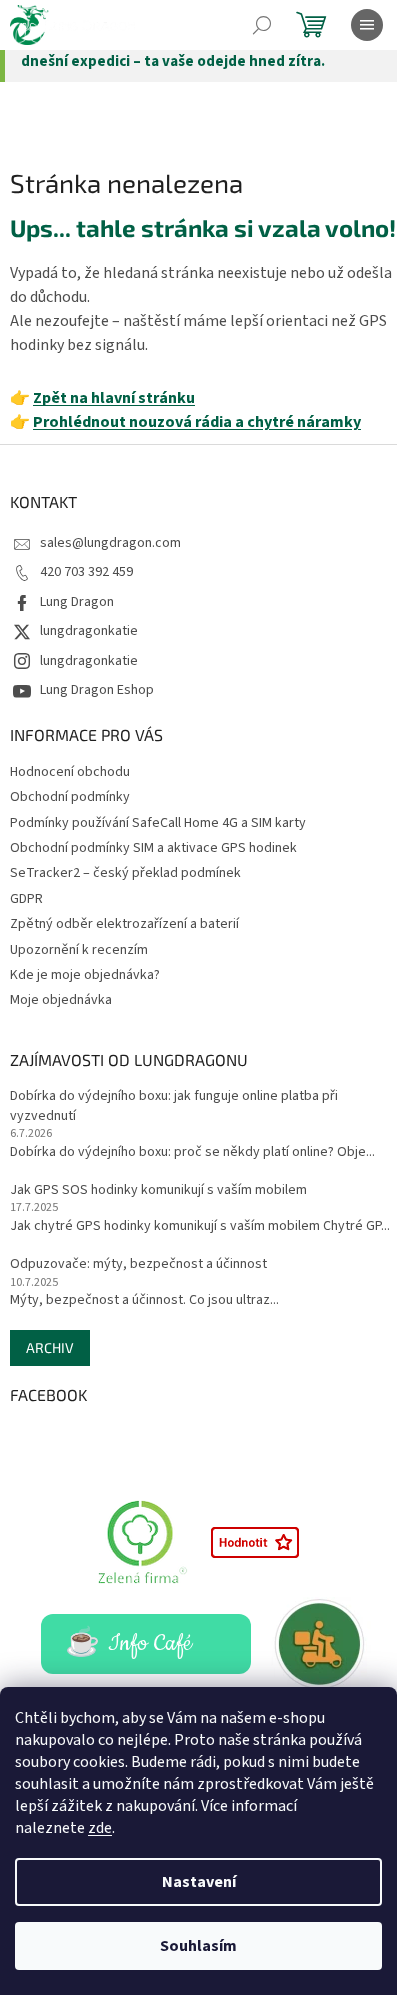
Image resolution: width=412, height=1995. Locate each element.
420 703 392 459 (86, 572)
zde (100, 1828)
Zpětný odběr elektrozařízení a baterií (124, 924)
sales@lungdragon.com (110, 543)
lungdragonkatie (89, 631)
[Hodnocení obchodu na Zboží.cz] (255, 1541)
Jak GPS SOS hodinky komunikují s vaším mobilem (158, 1190)
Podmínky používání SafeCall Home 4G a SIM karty (158, 823)
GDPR (26, 899)
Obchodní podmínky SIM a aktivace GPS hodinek (153, 848)
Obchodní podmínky (70, 797)
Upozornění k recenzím (79, 950)
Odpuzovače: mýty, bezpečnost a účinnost (138, 1264)
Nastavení (199, 1882)
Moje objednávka (61, 1000)
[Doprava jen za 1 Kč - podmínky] (321, 1643)
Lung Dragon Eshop (97, 690)
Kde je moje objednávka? (85, 975)
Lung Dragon (77, 602)
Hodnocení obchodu (70, 772)
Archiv (50, 1347)
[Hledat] (262, 25)
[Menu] (367, 25)
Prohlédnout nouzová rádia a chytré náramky (197, 422)
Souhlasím (198, 1946)
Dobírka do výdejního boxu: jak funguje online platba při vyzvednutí (174, 1106)
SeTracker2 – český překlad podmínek (125, 873)
